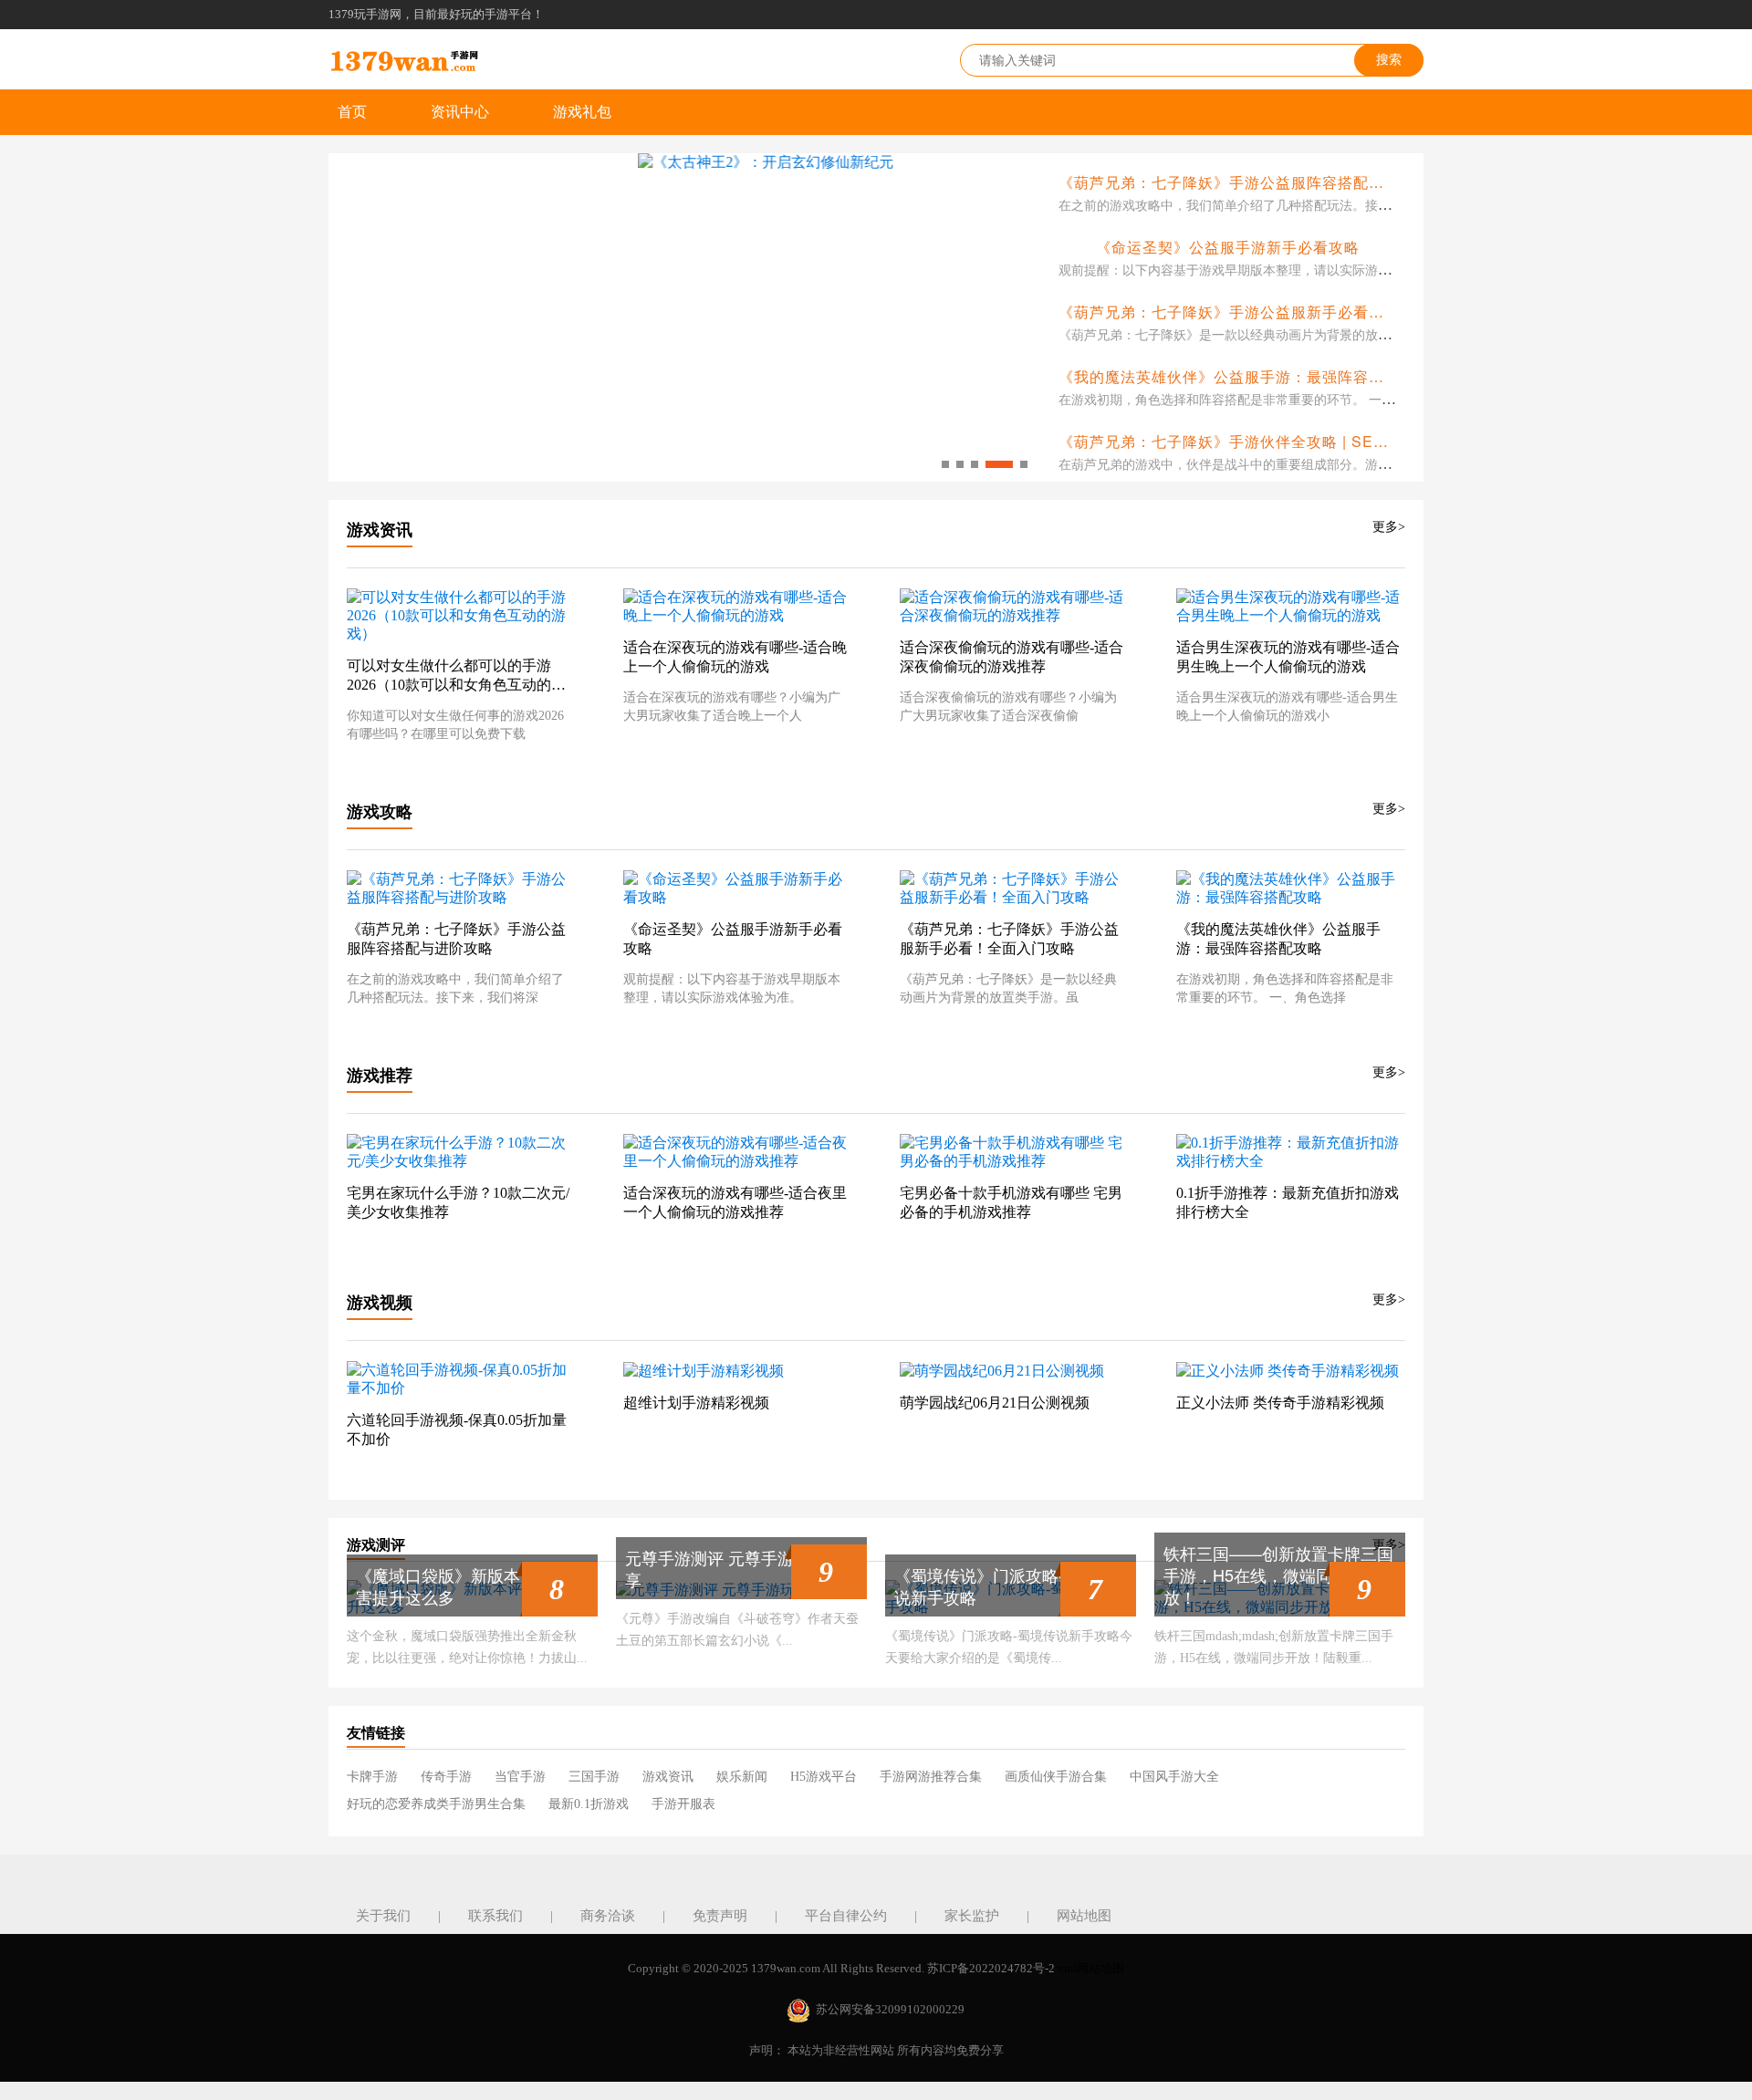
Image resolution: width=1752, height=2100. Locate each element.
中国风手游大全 (1174, 1777)
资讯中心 (460, 112)
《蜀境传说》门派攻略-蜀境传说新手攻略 (1004, 1585)
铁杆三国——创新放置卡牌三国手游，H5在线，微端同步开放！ (1278, 1575)
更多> (1389, 527)
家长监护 (972, 1916)
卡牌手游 (372, 1777)
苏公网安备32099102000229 (890, 2009)
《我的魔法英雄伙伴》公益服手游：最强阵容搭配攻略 (1245, 376)
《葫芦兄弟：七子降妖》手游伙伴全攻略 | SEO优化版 (1245, 441)
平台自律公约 (846, 1916)
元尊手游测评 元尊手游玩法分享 (734, 1568)
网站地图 (1084, 1916)
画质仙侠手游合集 (1056, 1777)
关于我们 (383, 1916)
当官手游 (520, 1777)
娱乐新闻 (742, 1777)
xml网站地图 (1091, 1968)
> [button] (1017, 318)
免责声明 (720, 1916)
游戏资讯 (668, 1777)
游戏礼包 (582, 112)
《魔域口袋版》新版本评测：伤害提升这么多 (471, 1585)
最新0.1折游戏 (589, 1804)
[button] (945, 464)
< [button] (343, 318)
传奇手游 (446, 1777)
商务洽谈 (608, 1916)
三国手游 (594, 1777)
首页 (352, 112)
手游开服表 (683, 1804)
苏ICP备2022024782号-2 (991, 1968)
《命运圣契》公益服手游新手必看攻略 (1228, 247)
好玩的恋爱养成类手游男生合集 (436, 1804)
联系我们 (495, 1916)
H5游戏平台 (824, 1777)
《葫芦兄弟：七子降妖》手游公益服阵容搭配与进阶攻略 (1252, 182)
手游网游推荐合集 (931, 1777)
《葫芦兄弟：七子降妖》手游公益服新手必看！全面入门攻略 (1268, 312)
